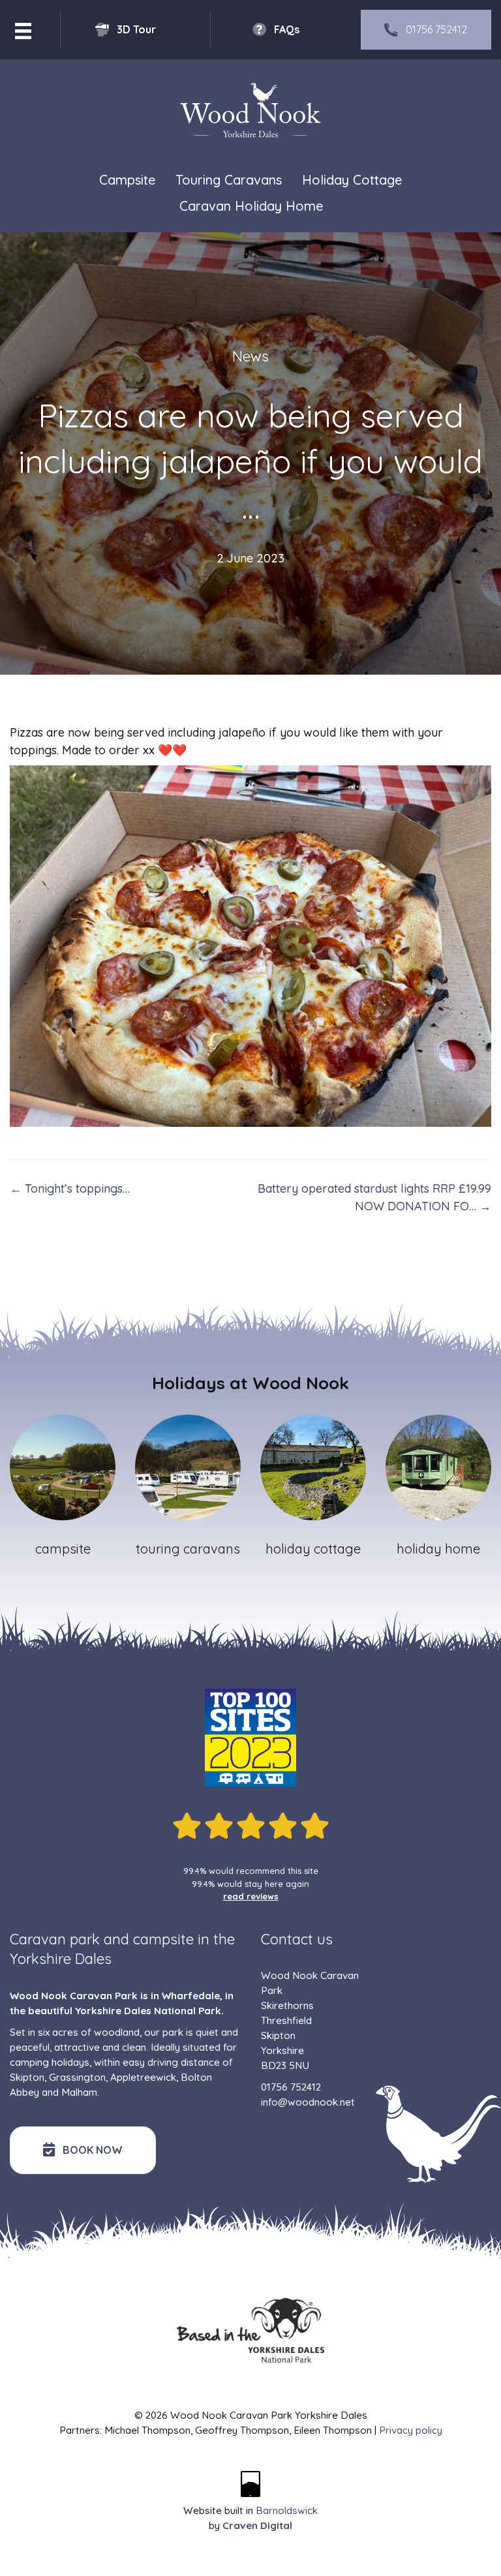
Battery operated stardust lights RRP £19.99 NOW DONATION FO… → (374, 1197)
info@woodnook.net (308, 2102)
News (250, 356)
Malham (79, 2092)
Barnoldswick (287, 2510)
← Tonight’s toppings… (70, 1188)
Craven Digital (257, 2525)
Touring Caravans (229, 180)
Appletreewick (143, 2077)
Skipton (27, 2077)
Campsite (127, 180)
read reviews (251, 1896)
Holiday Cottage (352, 180)
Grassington (77, 2077)
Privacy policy (411, 2430)
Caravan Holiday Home (251, 206)
